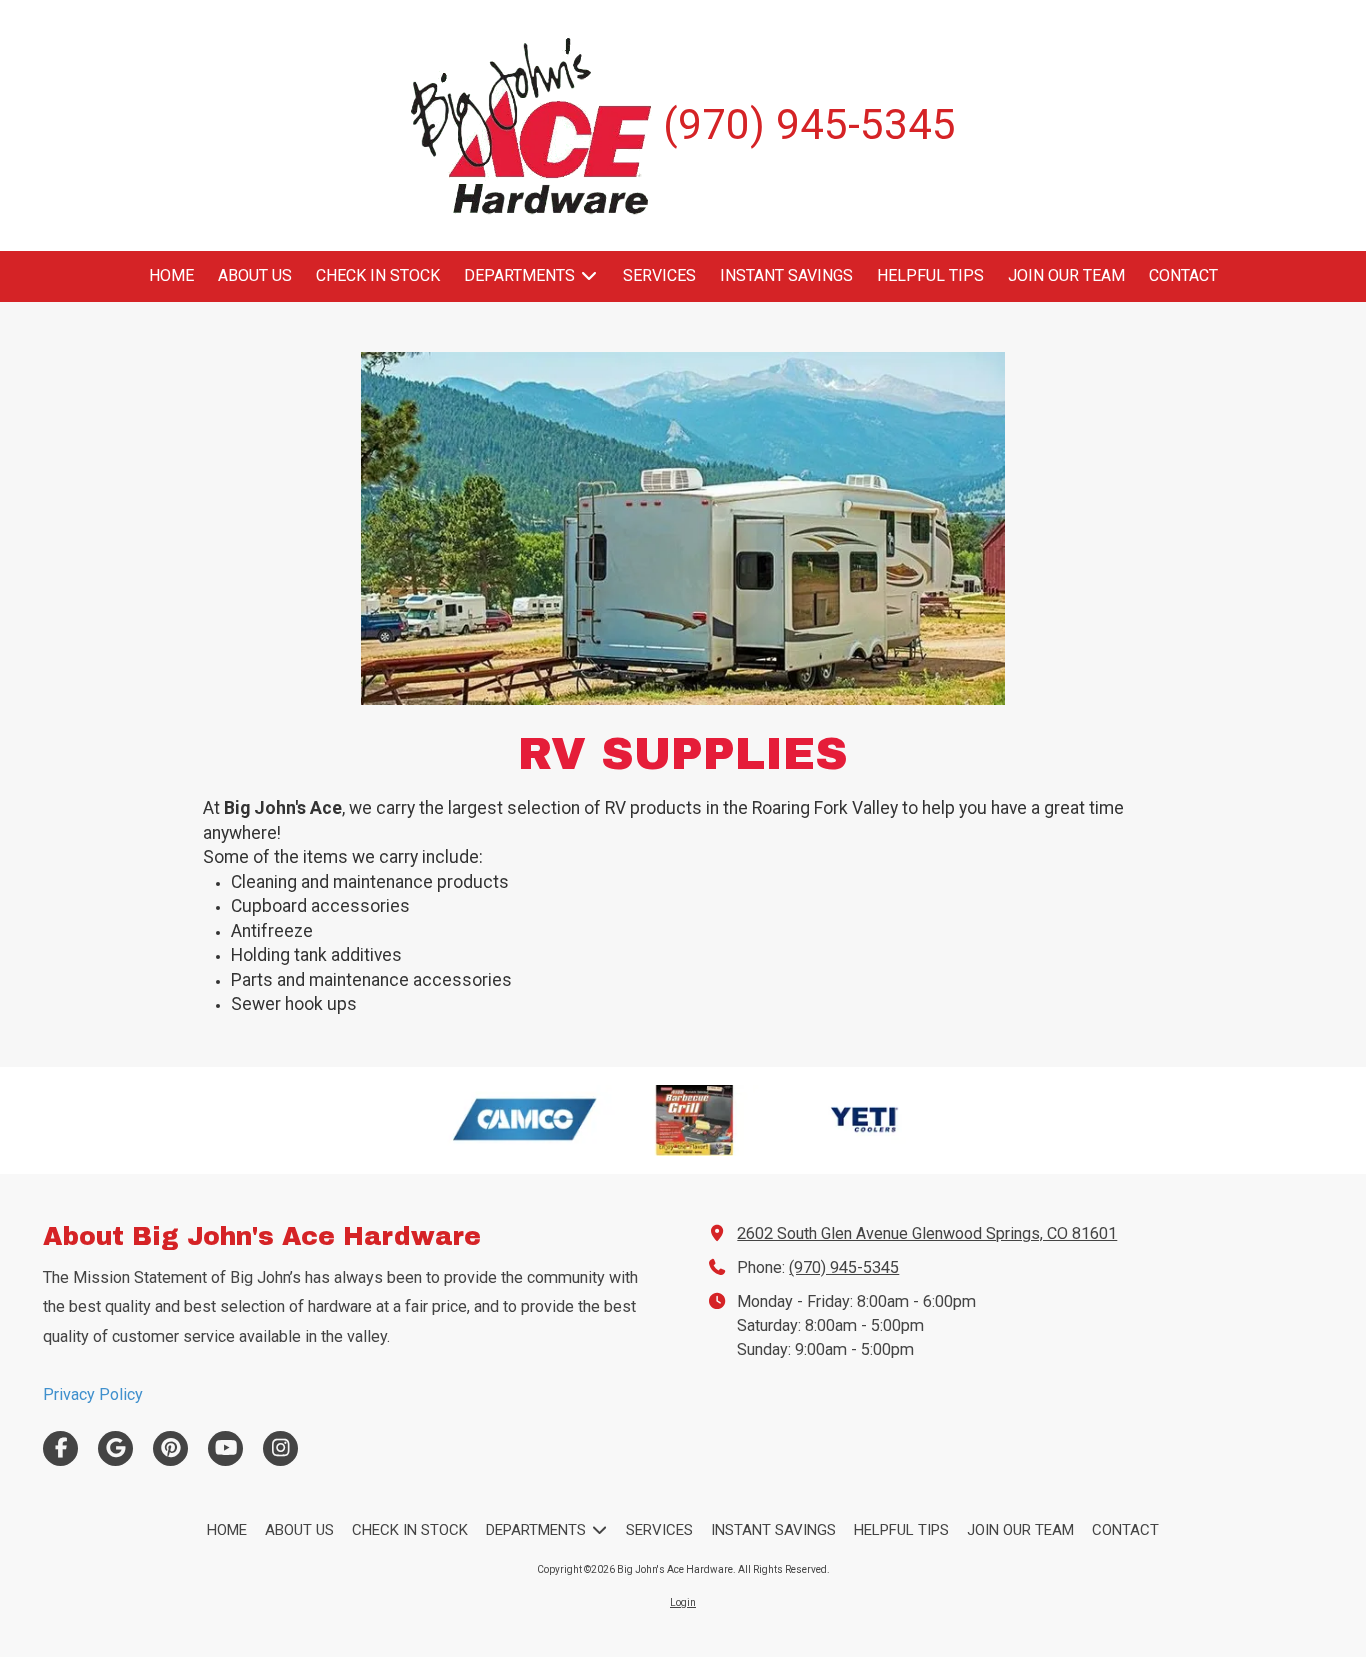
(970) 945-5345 (844, 1267)
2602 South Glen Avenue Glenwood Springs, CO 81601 (927, 1233)
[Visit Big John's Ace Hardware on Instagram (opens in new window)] (280, 1448)
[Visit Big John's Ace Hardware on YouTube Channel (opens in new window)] (225, 1448)
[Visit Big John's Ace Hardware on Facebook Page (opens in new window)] (60, 1448)
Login (683, 1602)
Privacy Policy (93, 1394)
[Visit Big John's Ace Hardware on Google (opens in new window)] (115, 1448)
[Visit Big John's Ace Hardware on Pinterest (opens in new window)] (170, 1448)
